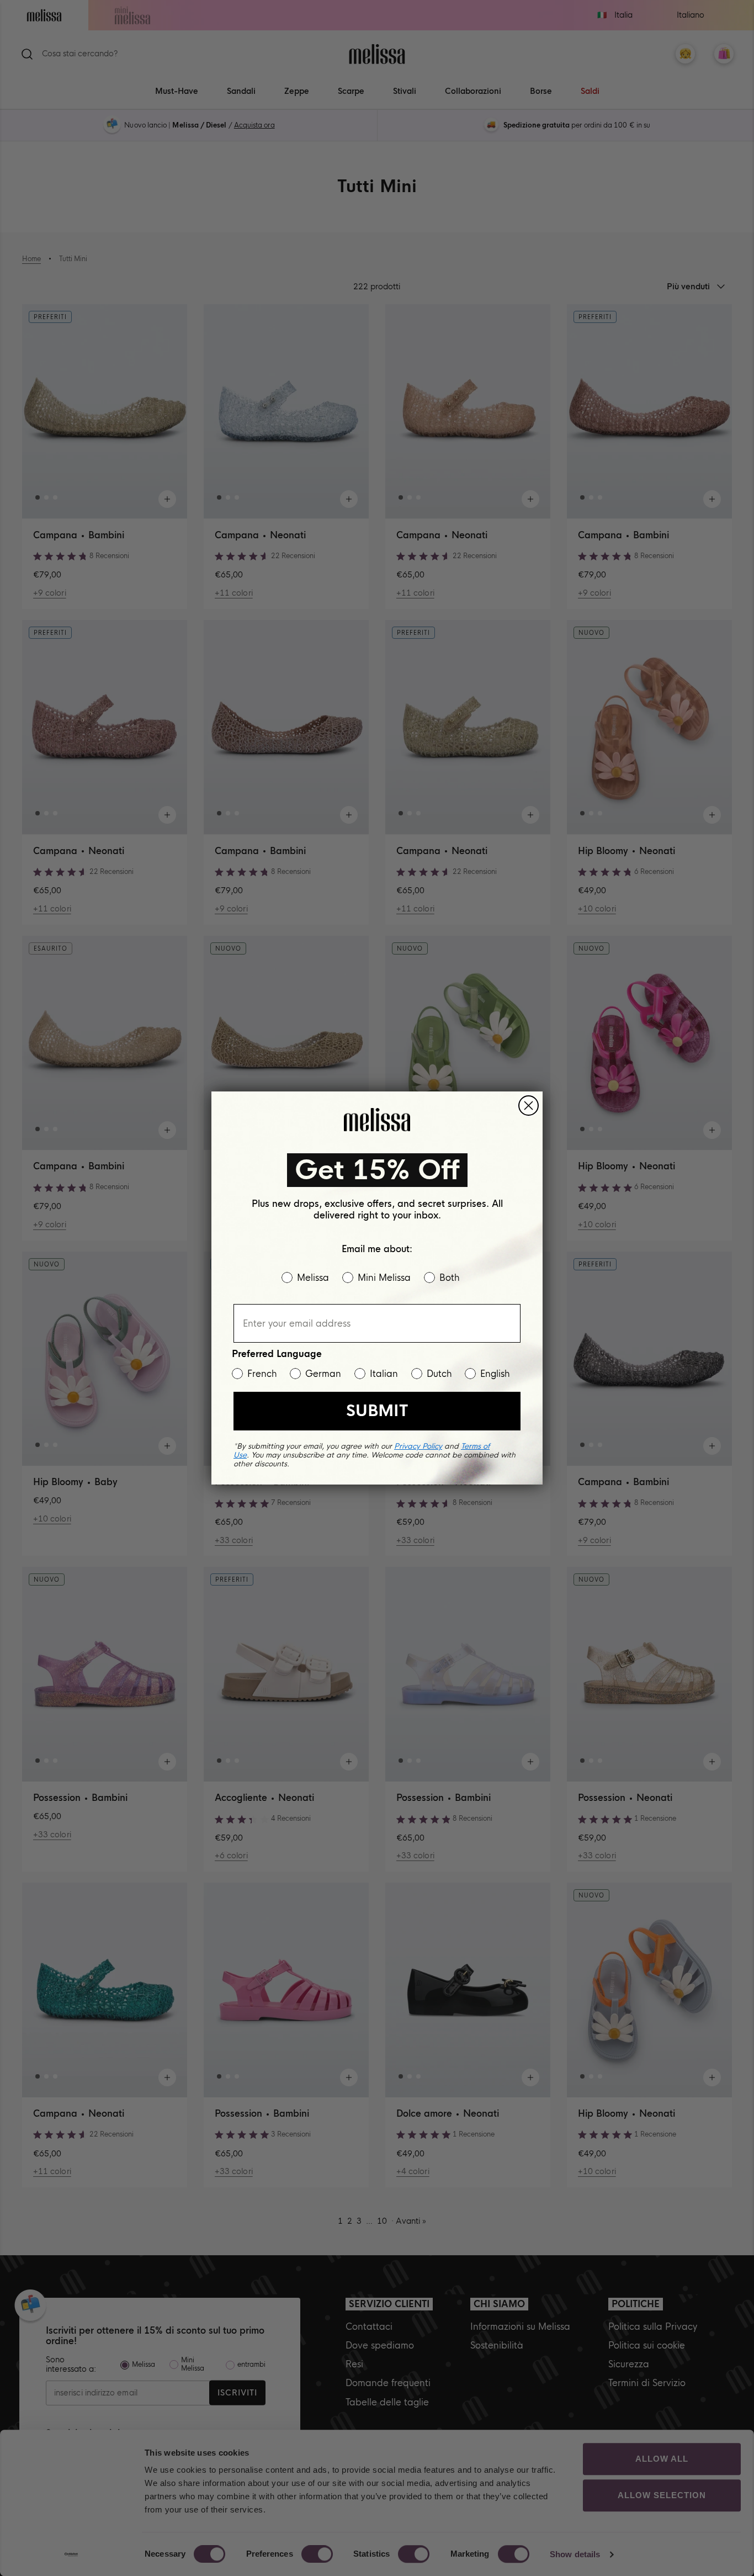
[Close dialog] (529, 1106)
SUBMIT (377, 1411)
